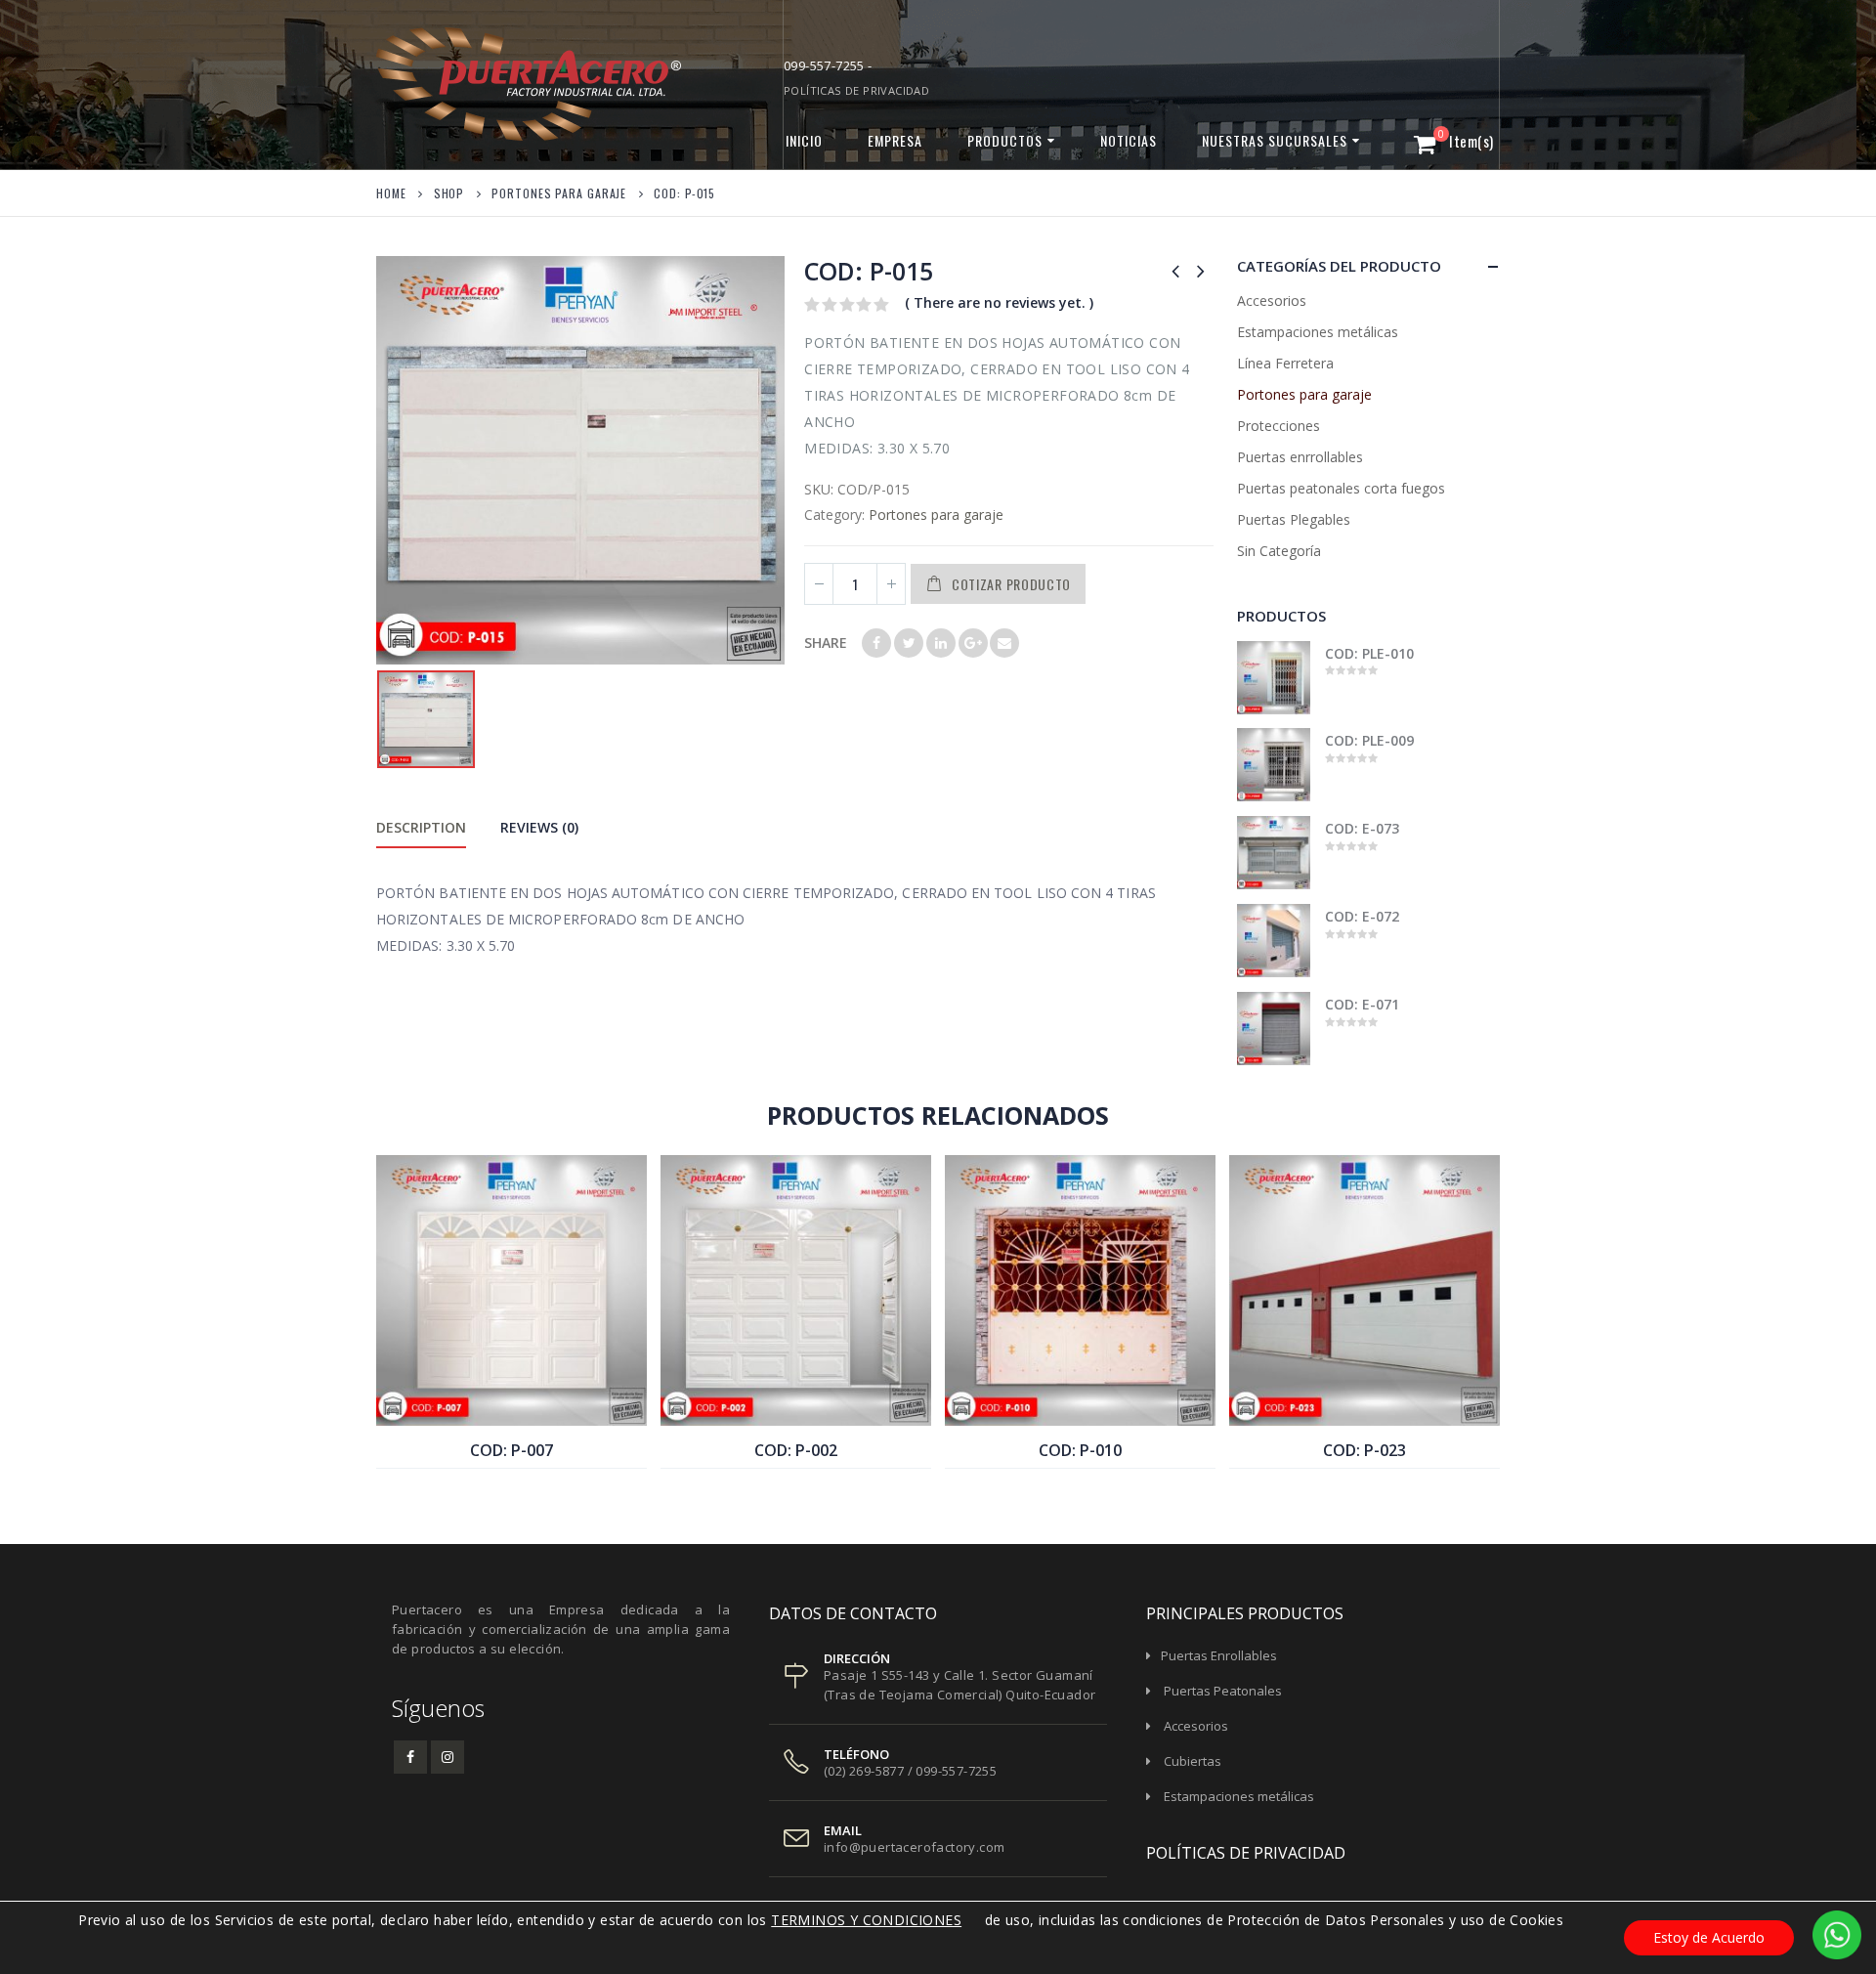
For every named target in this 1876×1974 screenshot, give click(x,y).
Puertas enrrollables (1300, 457)
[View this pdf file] (971, 1920)
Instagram (448, 1757)
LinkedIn (941, 643)
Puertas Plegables (1294, 519)
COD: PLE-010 (1370, 653)
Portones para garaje (936, 515)
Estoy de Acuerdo (1709, 1937)
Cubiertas (1193, 1761)
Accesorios (1272, 300)
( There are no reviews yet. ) (999, 302)
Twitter (909, 643)
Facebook (876, 643)
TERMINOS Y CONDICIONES (866, 1920)
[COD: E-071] (1274, 1029)
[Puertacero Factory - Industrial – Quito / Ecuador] (498, 85)
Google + (973, 643)
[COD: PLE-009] (1274, 765)
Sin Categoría (1279, 551)
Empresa (895, 140)
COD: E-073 (1363, 828)
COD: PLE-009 (1370, 740)
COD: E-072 (1363, 916)
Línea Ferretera (1285, 363)
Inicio (804, 140)
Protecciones (1279, 426)
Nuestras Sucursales (1275, 140)
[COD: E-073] (1274, 853)
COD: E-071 (1363, 1004)
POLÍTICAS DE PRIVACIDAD (856, 90)
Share (826, 643)
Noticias (1129, 140)
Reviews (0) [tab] (539, 827)
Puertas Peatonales (1223, 1691)
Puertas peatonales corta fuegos (1341, 488)
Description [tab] (421, 827)
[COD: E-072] (1274, 941)
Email (1004, 643)
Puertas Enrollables (1219, 1655)
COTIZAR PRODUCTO (1011, 584)
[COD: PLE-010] (1274, 678)
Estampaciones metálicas (1318, 332)
